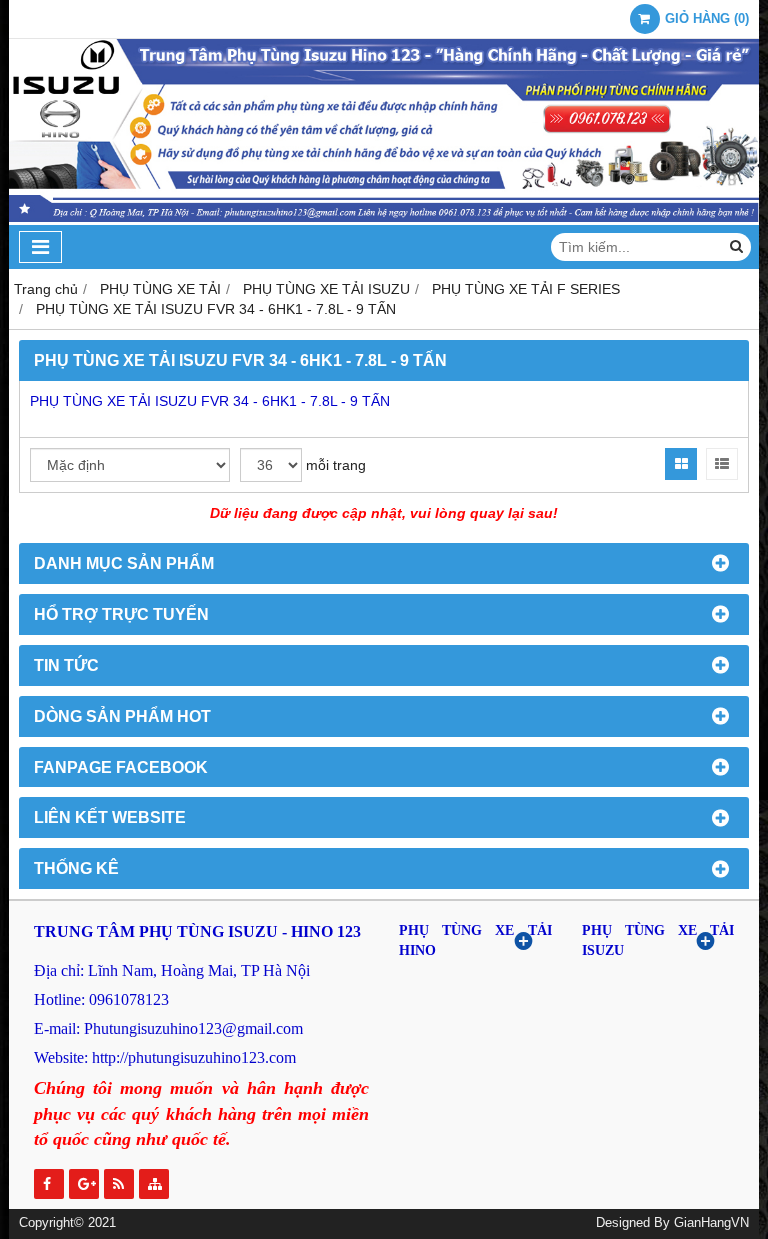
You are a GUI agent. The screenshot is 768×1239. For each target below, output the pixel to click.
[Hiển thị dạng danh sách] (722, 464)
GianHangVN (711, 1223)
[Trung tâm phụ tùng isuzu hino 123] (384, 220)
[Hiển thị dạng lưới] (681, 464)
